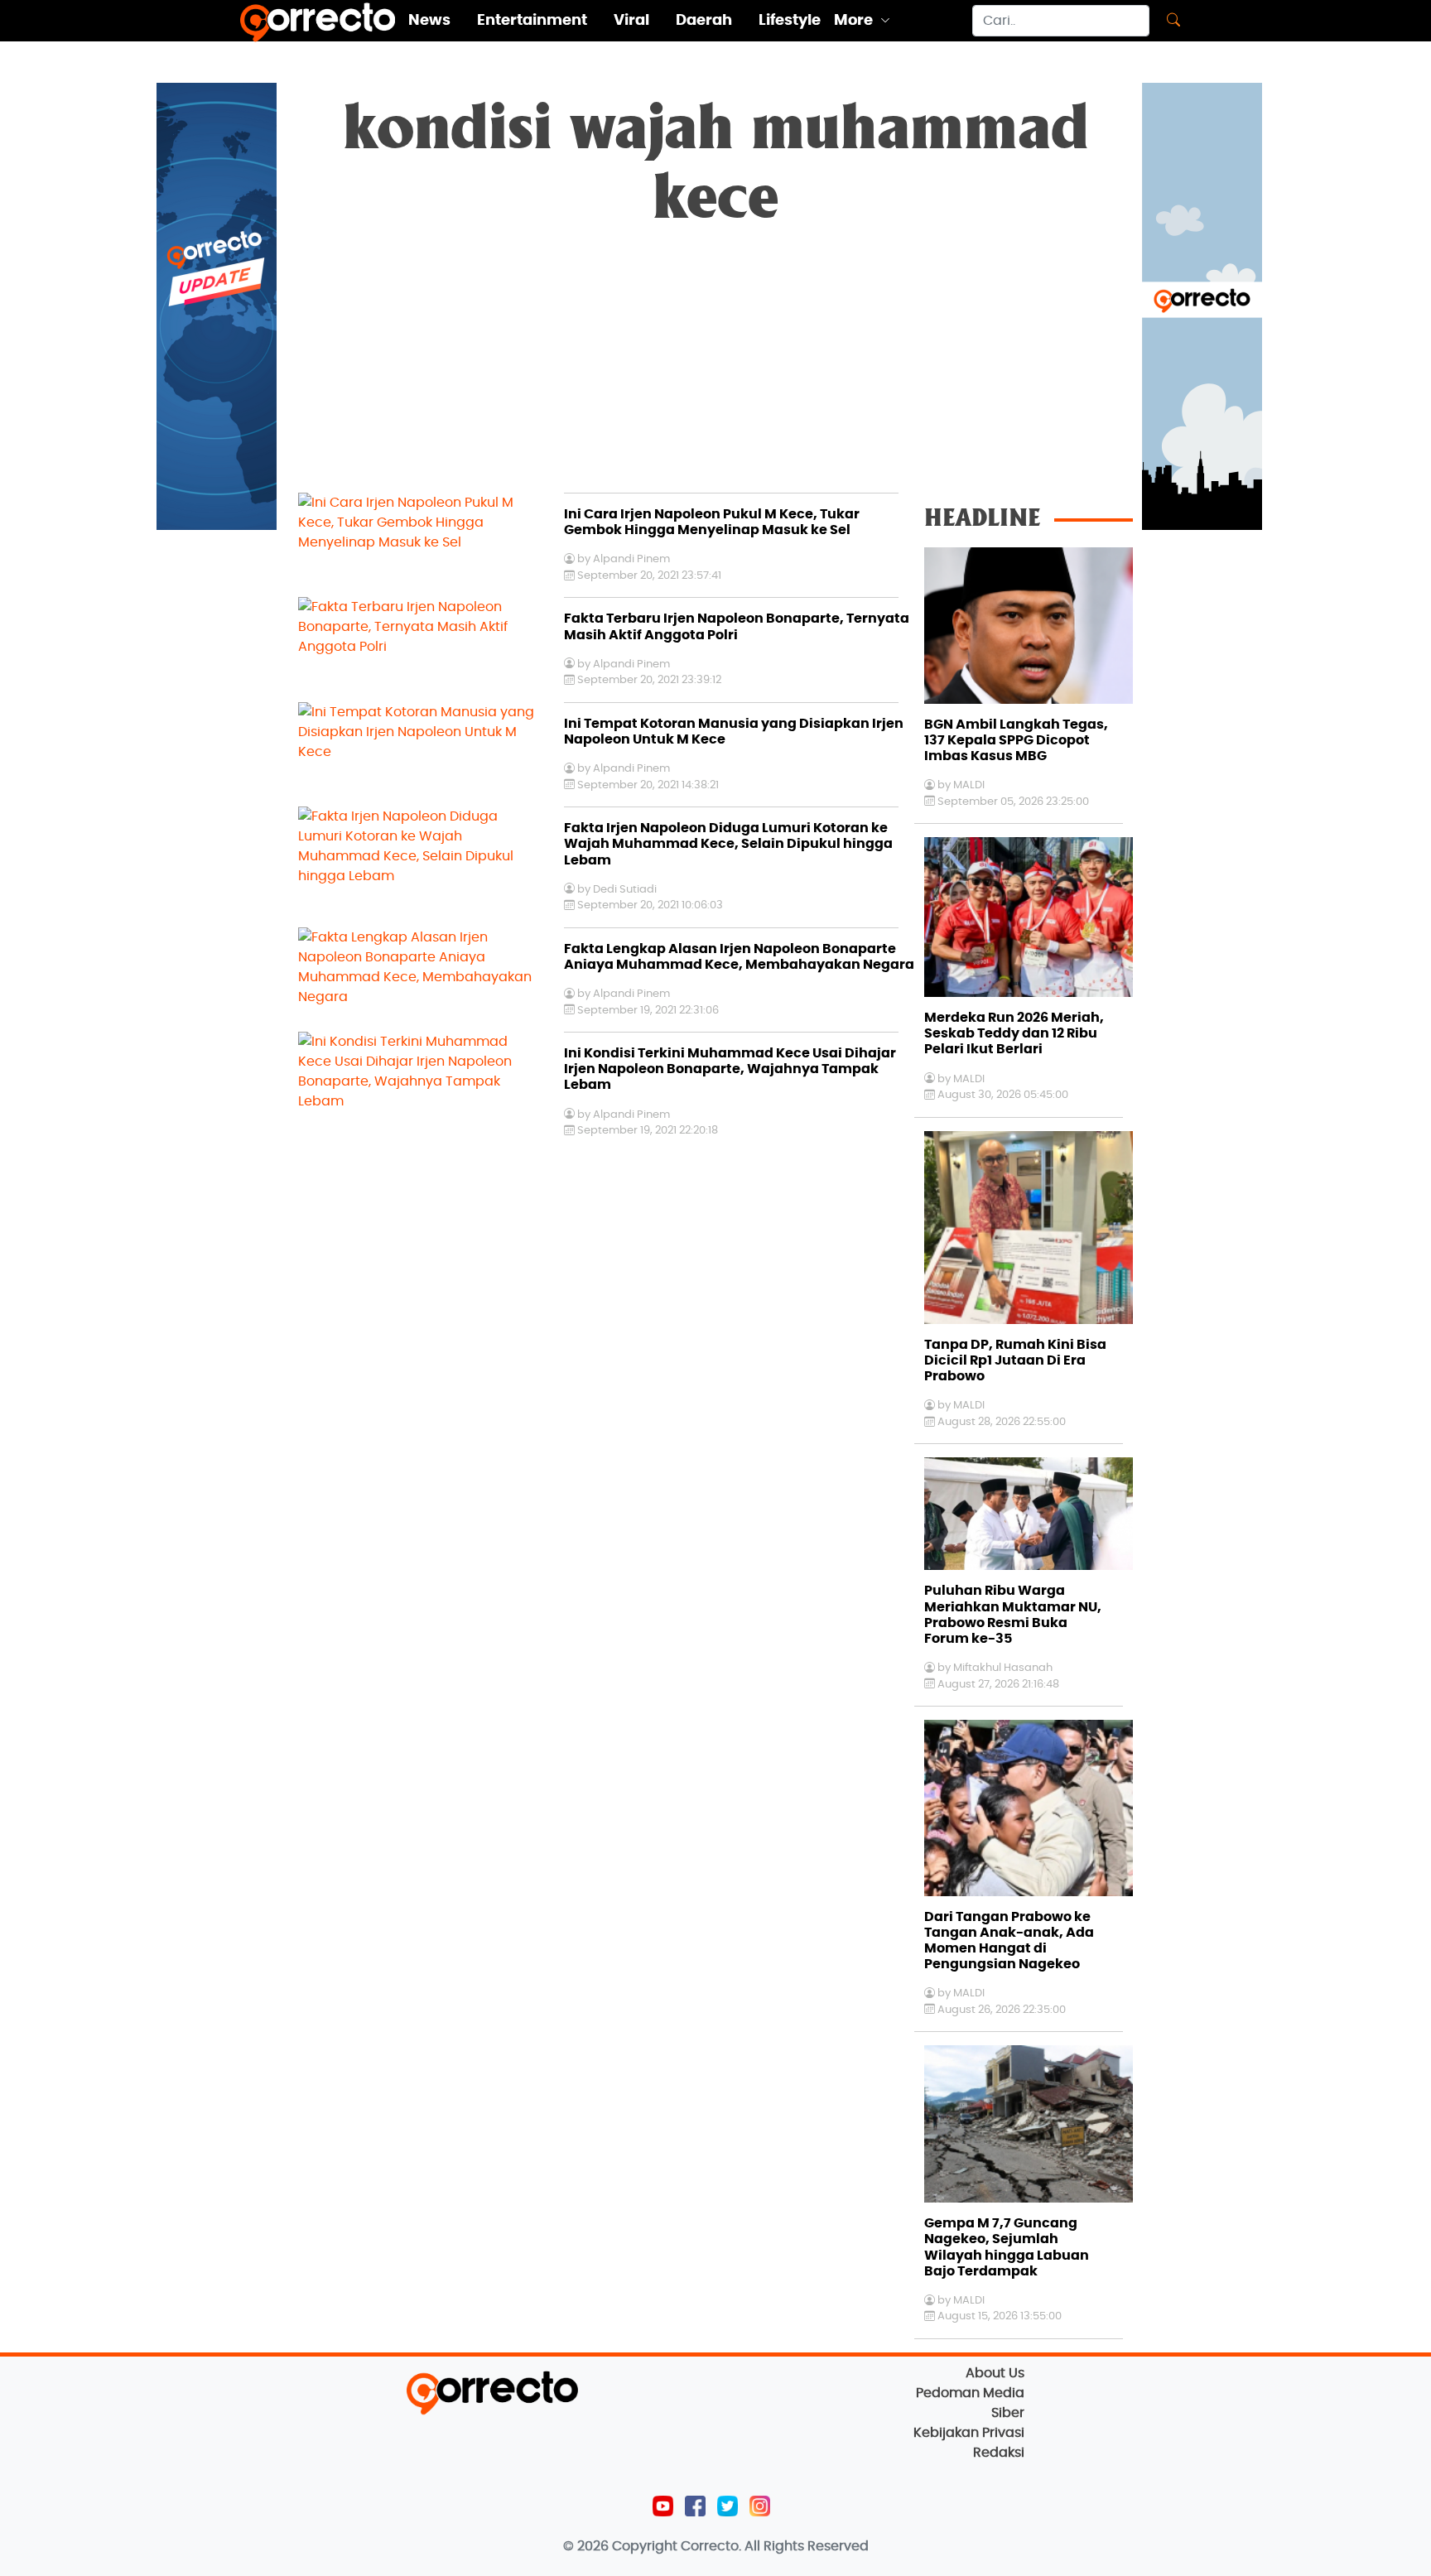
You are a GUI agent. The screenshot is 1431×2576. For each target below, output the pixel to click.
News (429, 21)
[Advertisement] (715, 368)
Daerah (704, 21)
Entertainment (532, 21)
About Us (995, 2373)
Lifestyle (790, 21)
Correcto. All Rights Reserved (775, 2546)
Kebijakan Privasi (969, 2433)
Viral (631, 21)
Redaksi (999, 2453)
